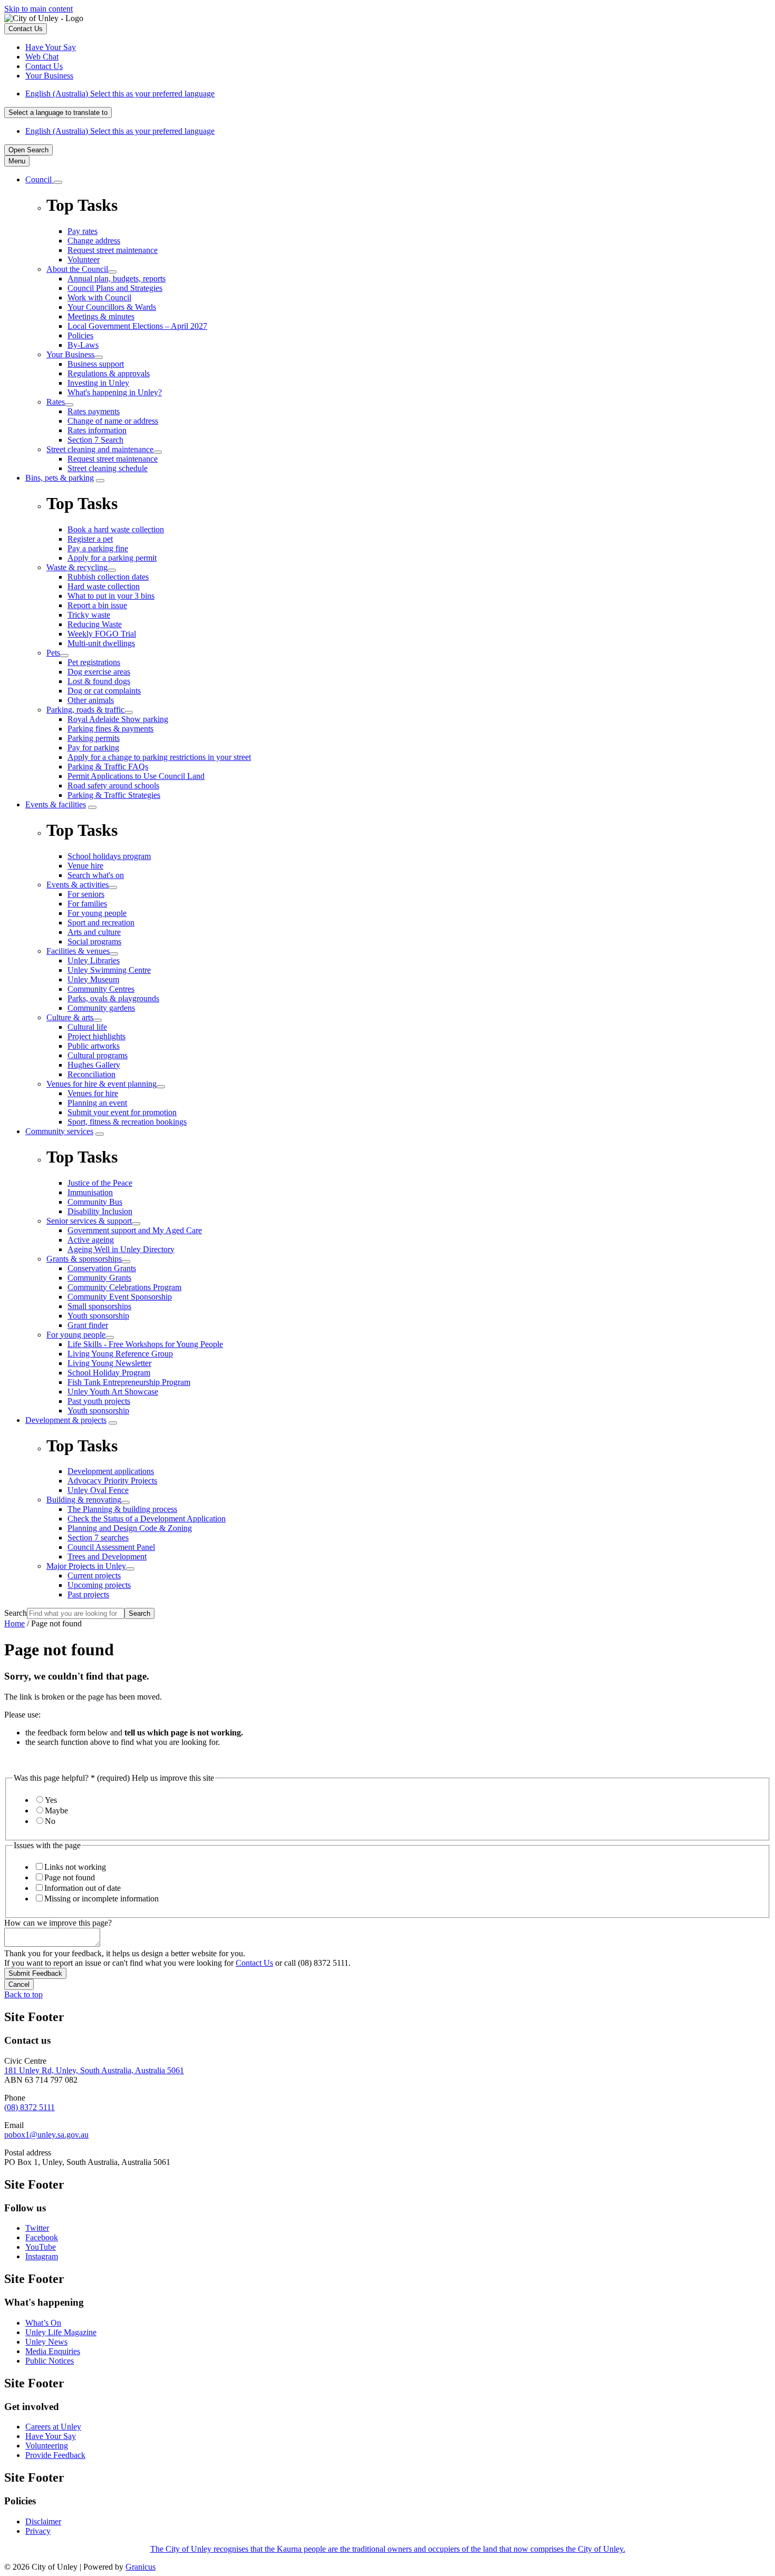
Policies (80, 335)
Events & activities (77, 885)
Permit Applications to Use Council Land (136, 776)
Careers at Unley (53, 2427)
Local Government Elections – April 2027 (137, 326)
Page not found (70, 1877)
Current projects (94, 1575)
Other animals (91, 700)
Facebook (42, 2237)
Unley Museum (93, 979)
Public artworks (94, 1046)
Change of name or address (113, 421)
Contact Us (254, 1963)
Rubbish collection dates (108, 577)
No (50, 1821)
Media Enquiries (53, 2351)
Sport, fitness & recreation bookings (127, 1122)
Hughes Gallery (94, 1065)
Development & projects (66, 1420)
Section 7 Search (95, 440)
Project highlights (96, 1036)
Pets (53, 653)
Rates (56, 402)
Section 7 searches (98, 1538)
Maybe (56, 1811)
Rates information (97, 430)
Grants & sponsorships (84, 1259)
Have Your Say (51, 2436)
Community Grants (99, 1278)
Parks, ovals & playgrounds (113, 998)
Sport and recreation (101, 923)
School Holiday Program (109, 1373)
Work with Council (99, 297)
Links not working (75, 1867)
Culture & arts (70, 1017)
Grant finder (88, 1325)
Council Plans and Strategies (115, 288)
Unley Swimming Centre (109, 970)
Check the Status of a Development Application (147, 1519)
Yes (51, 1800)
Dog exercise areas (99, 672)
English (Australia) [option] (120, 131)
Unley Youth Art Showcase (113, 1392)
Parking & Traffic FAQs (108, 767)
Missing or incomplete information (101, 1899)
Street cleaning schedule (108, 468)
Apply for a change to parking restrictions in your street (159, 757)
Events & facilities (56, 804)
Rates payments (94, 411)
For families (87, 904)
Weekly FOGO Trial (102, 634)
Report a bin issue (97, 605)
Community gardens (101, 1008)
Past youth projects (99, 1401)
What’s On (43, 2323)
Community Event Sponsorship (120, 1297)
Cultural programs (98, 1055)
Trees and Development (107, 1557)
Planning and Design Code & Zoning (130, 1528)
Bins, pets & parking (60, 478)
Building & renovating (84, 1500)
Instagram (42, 2256)
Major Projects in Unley (86, 1566)
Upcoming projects (99, 1585)
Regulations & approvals (109, 373)
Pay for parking (93, 748)
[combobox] (58, 113)
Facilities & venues (78, 951)
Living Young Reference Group (120, 1354)
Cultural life (87, 1027)
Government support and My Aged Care (135, 1230)
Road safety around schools (113, 786)
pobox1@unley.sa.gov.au (46, 2135)
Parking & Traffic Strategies (114, 795)
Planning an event (97, 1103)
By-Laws (83, 345)
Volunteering (47, 2446)
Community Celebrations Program (124, 1287)
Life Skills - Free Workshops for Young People (145, 1344)
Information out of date (83, 1888)
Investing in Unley (98, 383)
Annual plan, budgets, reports (117, 279)
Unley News (46, 2342)
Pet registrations (94, 662)
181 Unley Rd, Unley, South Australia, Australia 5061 (94, 2070)
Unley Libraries (94, 960)
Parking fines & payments (110, 729)
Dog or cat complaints (104, 691)
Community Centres (101, 989)
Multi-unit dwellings (101, 643)
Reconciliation (91, 1074)
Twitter (37, 2228)
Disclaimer (43, 2521)
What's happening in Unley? (115, 392)
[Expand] (58, 182)
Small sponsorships (99, 1306)
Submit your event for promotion (122, 1112)
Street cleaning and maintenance (100, 449)
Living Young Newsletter (109, 1363)
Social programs (94, 941)
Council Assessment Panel (111, 1547)
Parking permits (94, 738)
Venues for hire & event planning (101, 1084)
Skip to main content (38, 9)
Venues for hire (93, 1093)
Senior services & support (89, 1221)
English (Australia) (120, 94)
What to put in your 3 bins (111, 596)
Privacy (38, 2531)
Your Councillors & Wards (112, 307)
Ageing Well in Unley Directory (121, 1249)
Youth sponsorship (98, 1316)
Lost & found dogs (99, 681)
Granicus (141, 2567)
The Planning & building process (122, 1509)
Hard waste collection (104, 586)
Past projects (88, 1594)
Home (14, 1623)
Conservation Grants (102, 1268)
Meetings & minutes (101, 316)
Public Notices (50, 2361)
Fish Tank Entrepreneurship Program (129, 1382)
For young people (97, 913)
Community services (59, 1131)
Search (16, 1613)
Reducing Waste (95, 624)
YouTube (41, 2247)
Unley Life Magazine (61, 2332)
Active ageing (91, 1240)
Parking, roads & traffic (85, 710)
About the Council (77, 269)
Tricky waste (89, 615)
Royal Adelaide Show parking (118, 719)
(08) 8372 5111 (30, 2107)
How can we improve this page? (58, 1923)
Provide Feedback (55, 2455)
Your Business (70, 354)
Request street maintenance (113, 459)
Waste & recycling (77, 567)
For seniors (86, 894)
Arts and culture (94, 932)
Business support (96, 364)
